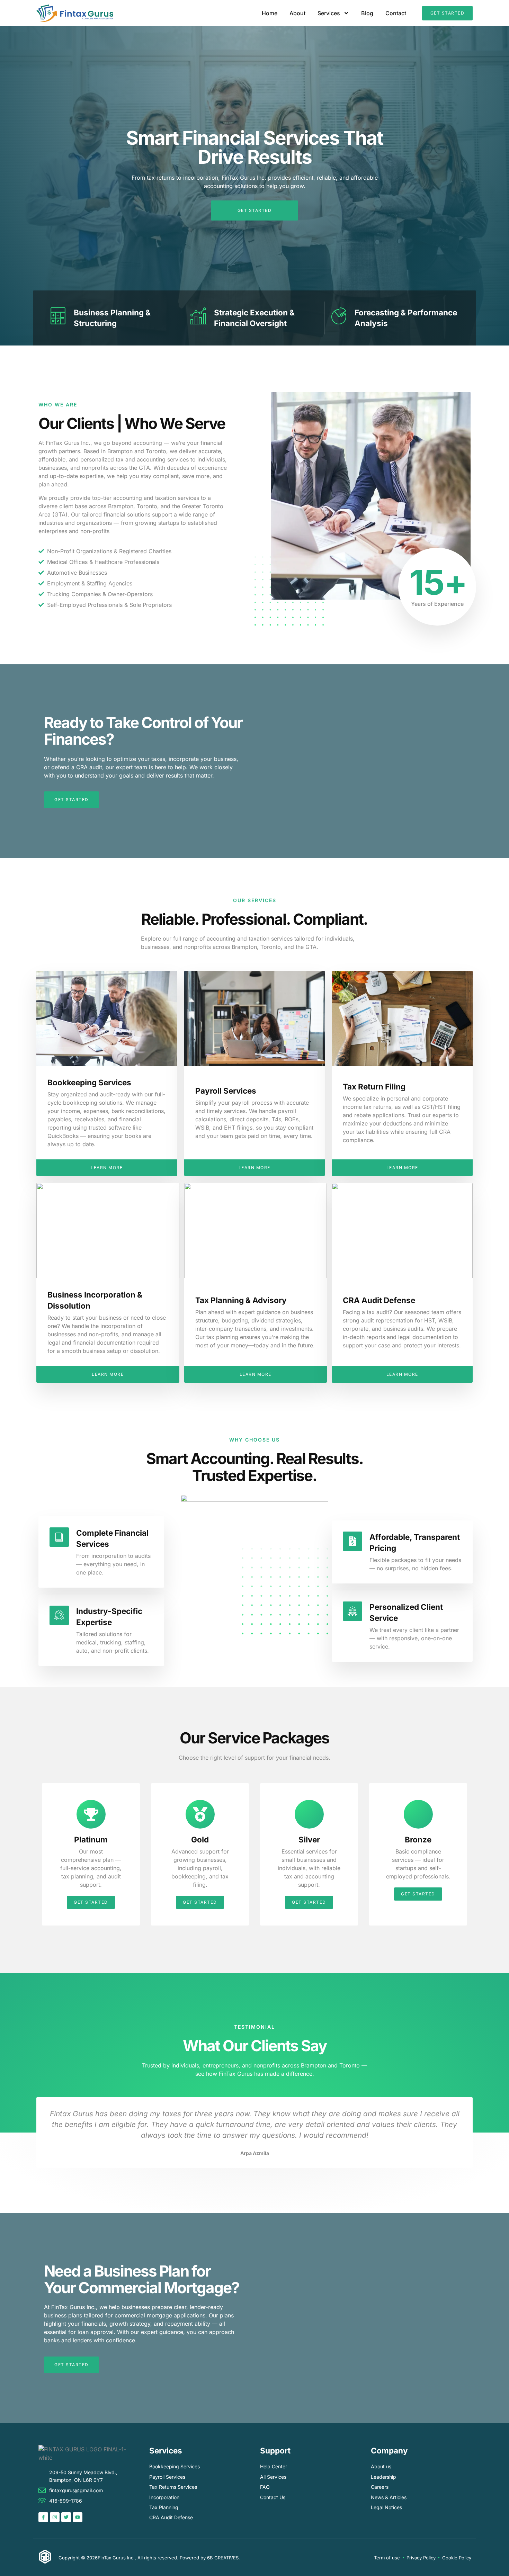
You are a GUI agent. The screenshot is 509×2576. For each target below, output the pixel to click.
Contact (396, 13)
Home (270, 13)
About (297, 13)
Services (329, 13)
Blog (367, 13)
